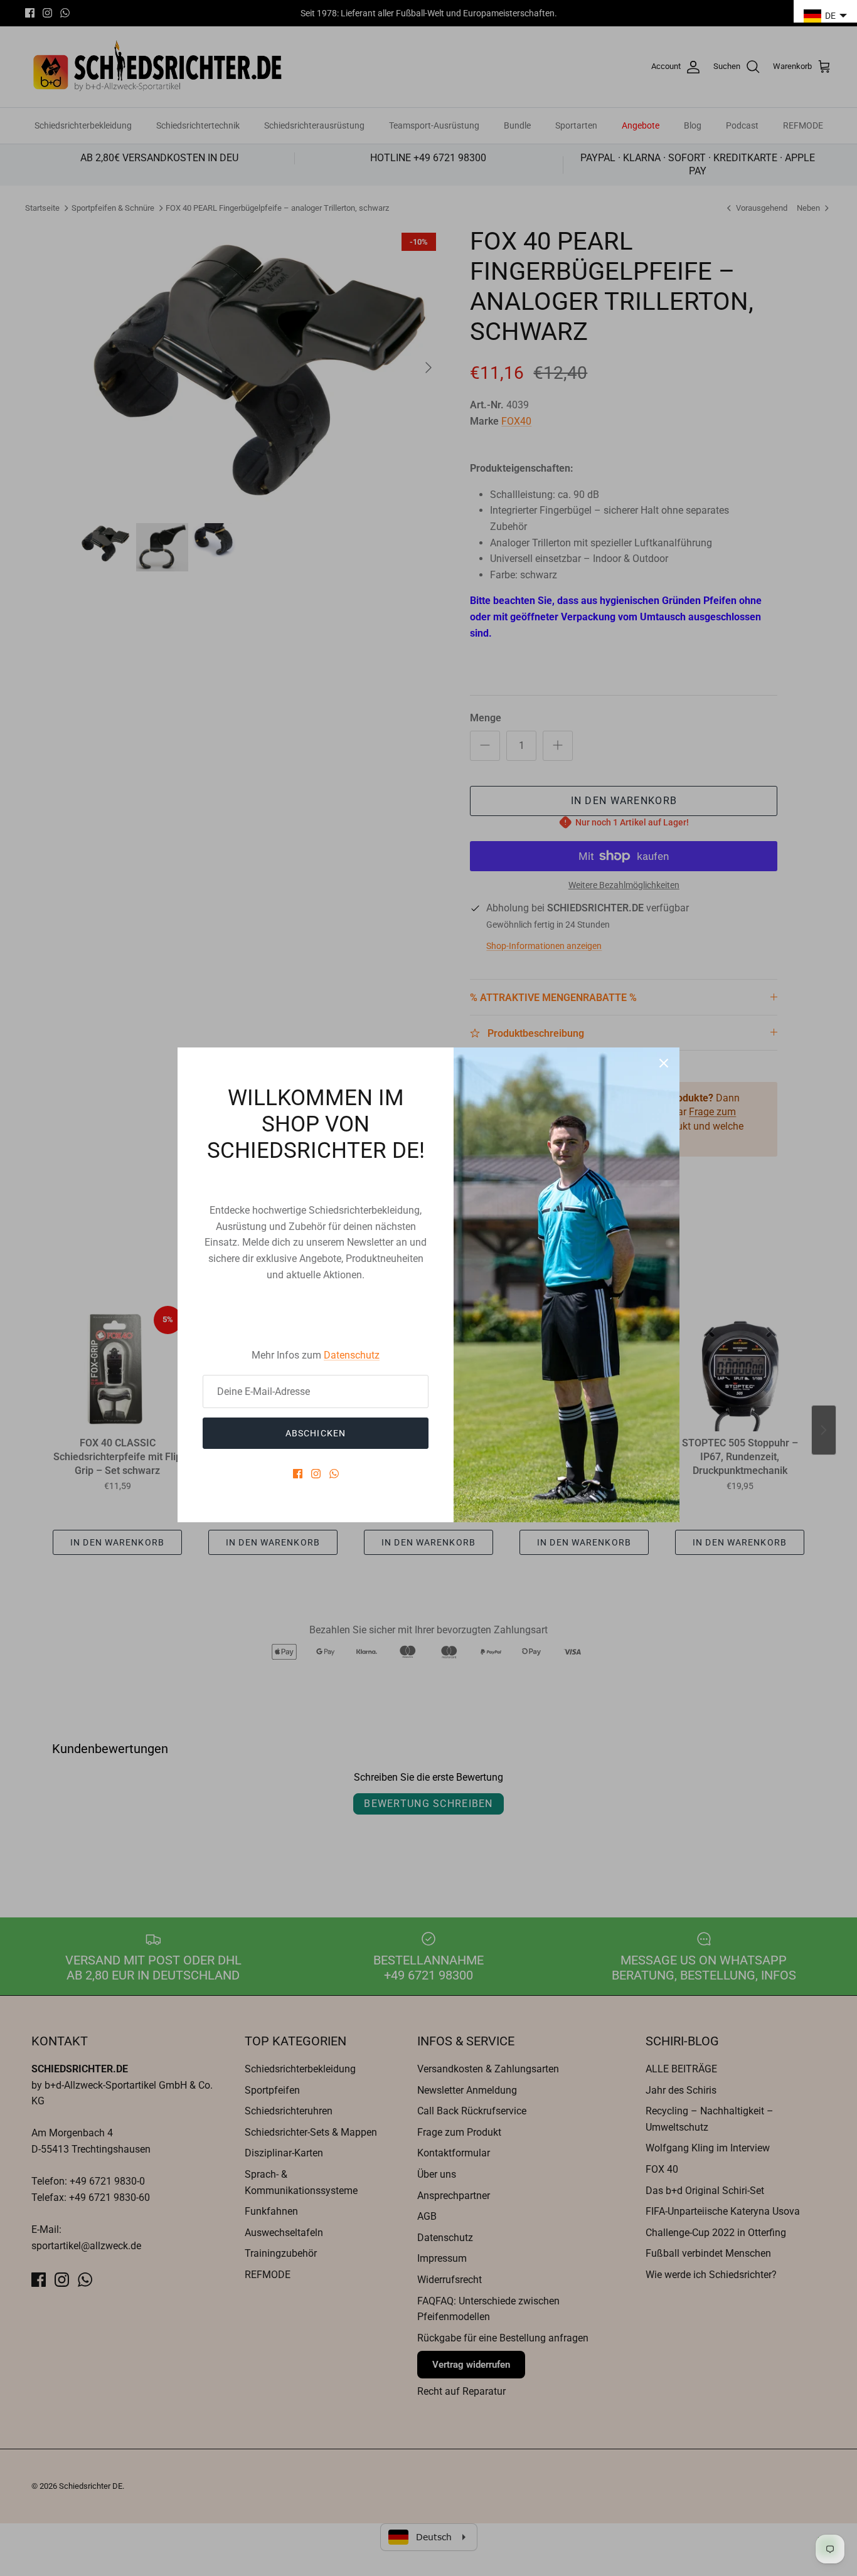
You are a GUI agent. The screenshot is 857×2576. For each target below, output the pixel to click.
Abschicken (316, 1433)
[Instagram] (316, 1474)
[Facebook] (298, 1474)
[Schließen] (664, 1063)
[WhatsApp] (334, 1474)
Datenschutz (352, 1355)
